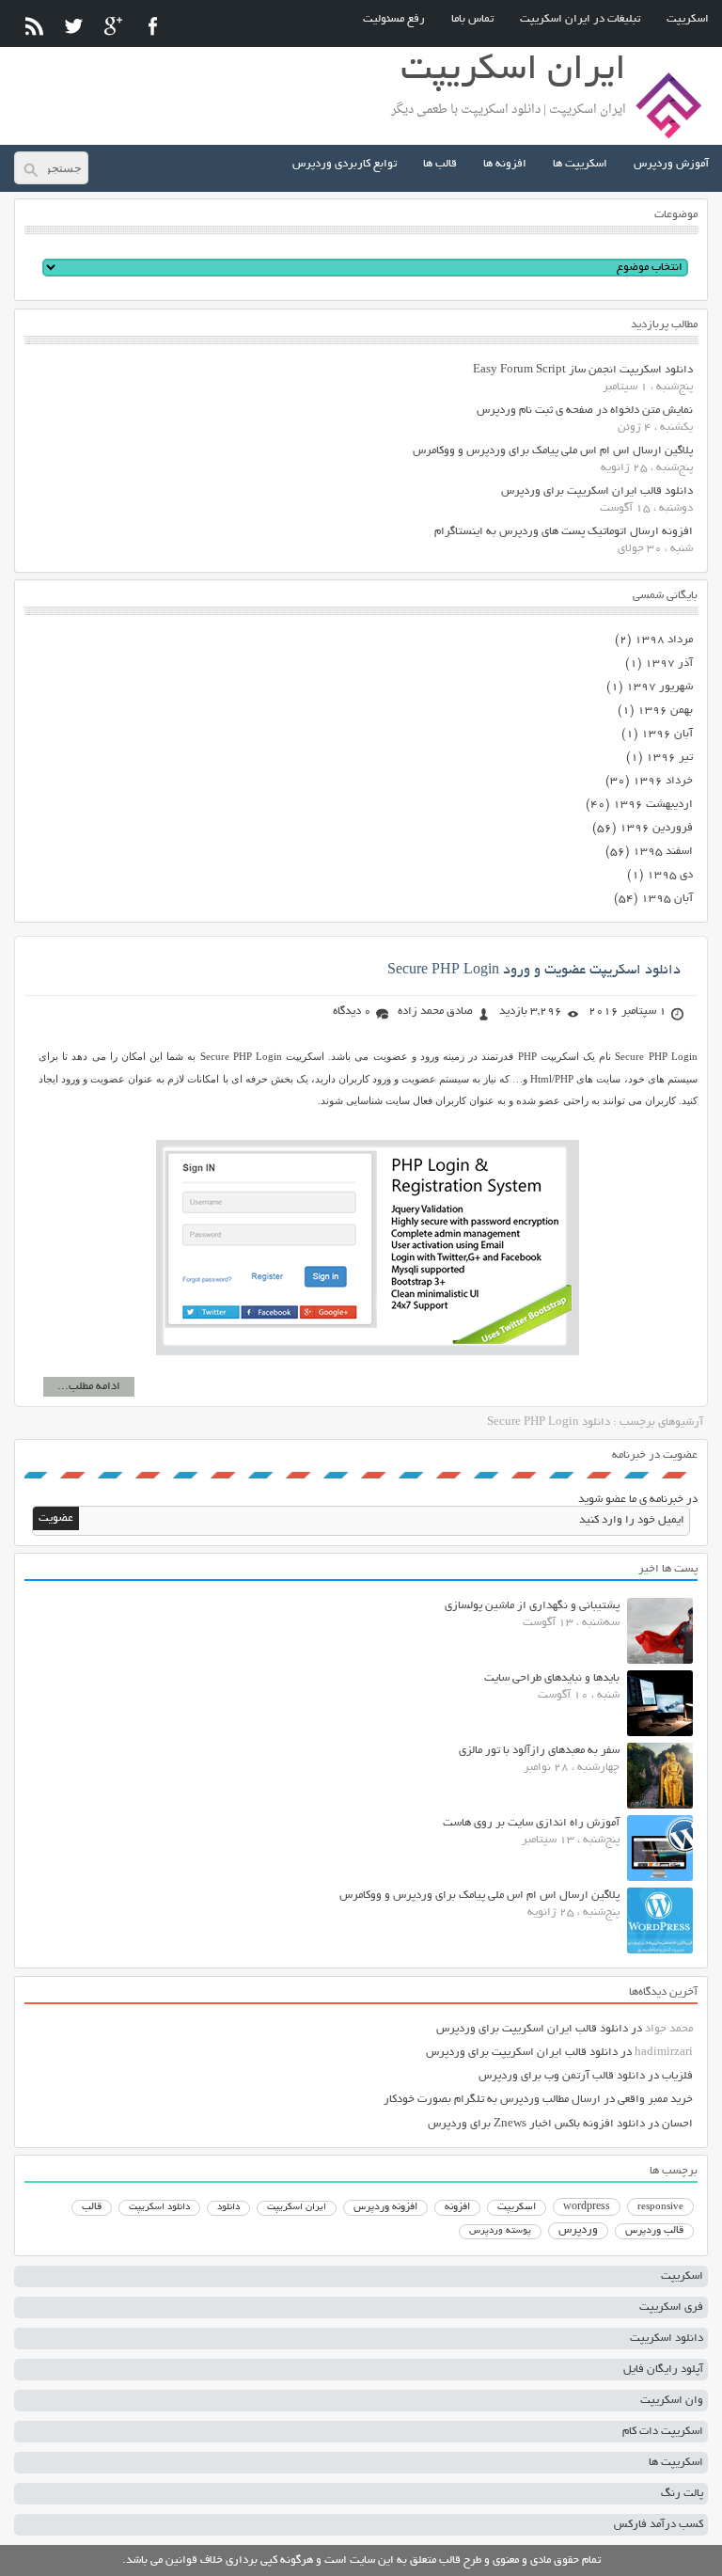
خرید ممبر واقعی (655, 2100)
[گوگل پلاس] (113, 26)
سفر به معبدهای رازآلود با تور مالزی (539, 1751)
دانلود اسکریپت (159, 2207)
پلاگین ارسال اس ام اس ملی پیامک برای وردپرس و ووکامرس (553, 451)
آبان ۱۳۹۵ (667, 899)
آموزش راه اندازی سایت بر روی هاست (531, 1823)
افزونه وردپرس (385, 2207)
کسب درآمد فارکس (659, 2525)
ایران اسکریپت (297, 2208)
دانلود (228, 2208)
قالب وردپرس (654, 2231)
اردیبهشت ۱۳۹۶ (653, 805)
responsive (660, 2207)
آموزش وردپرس (671, 164)
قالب (92, 2207)
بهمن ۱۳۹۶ (665, 711)
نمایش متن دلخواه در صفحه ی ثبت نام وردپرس (585, 411)
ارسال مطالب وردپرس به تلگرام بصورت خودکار (492, 2100)
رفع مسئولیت (394, 19)
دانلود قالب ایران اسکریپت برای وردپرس (597, 491)
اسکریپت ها (580, 164)
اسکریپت (688, 19)
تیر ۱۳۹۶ (669, 758)
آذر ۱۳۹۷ (669, 664)
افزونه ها (505, 164)
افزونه (457, 2207)
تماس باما (472, 19)
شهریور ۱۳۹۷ (659, 687)
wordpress (587, 2207)
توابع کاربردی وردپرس (345, 164)
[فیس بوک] (153, 26)
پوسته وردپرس (500, 2231)
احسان (677, 2124)
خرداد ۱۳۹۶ (663, 781)
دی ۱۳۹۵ (670, 875)
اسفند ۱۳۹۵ (663, 852)
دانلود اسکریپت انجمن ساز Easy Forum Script (583, 370)
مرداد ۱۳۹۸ (664, 640)
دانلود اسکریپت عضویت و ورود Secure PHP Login (534, 971)
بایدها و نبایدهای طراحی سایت (552, 1678)
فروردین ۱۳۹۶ (656, 828)
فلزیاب (677, 2076)
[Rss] (34, 26)
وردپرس (578, 2230)
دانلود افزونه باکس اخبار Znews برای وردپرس (536, 2124)
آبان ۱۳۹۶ (667, 734)
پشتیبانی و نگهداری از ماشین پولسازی (532, 1606)
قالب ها (440, 164)
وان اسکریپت (672, 2401)
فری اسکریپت (671, 2307)
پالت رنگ (682, 2494)
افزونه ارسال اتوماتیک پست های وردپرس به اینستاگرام (564, 532)
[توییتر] (74, 26)
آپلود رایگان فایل (663, 2370)
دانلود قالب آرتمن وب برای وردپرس (562, 2076)
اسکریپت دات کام (663, 2432)
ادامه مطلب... (89, 1387)
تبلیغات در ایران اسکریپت (580, 19)
